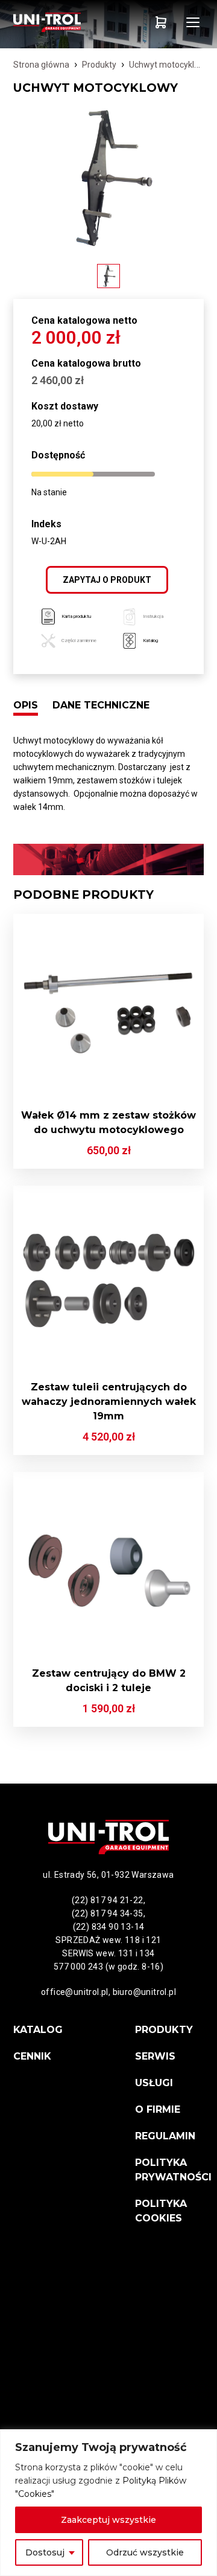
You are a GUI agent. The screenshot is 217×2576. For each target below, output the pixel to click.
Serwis (155, 2056)
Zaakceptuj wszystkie (108, 2520)
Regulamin (165, 2136)
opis (26, 705)
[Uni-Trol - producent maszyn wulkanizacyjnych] (61, 22)
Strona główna (41, 65)
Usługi (154, 2083)
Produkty (99, 65)
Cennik (32, 2056)
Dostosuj (45, 2552)
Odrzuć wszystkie (145, 2552)
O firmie (158, 2109)
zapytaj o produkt (107, 580)
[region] (108, 2503)
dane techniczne (101, 705)
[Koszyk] (161, 22)
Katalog (38, 2030)
